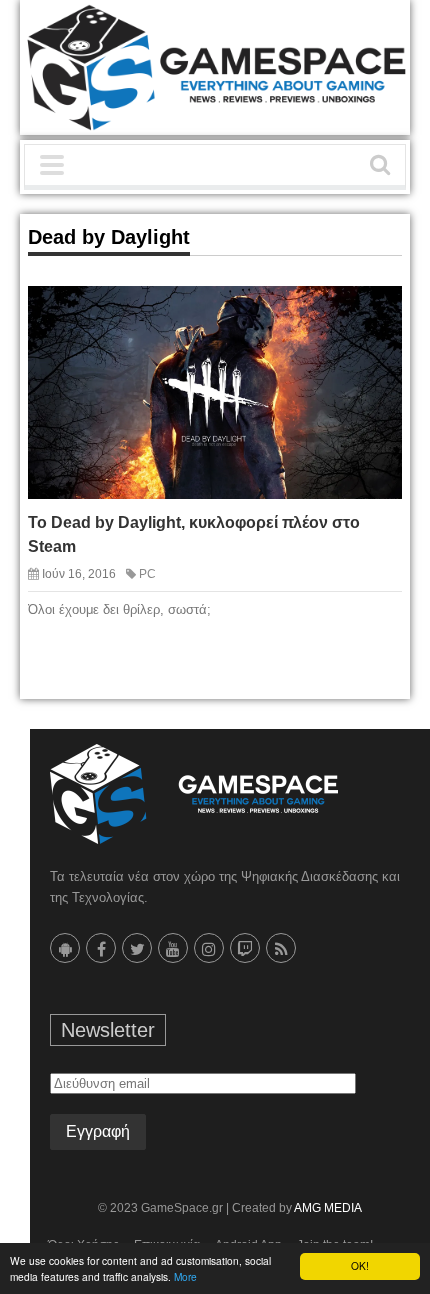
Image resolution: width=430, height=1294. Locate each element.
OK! (360, 1265)
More (185, 1276)
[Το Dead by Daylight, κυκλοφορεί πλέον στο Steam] (368, 318)
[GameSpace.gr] (194, 794)
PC (147, 574)
